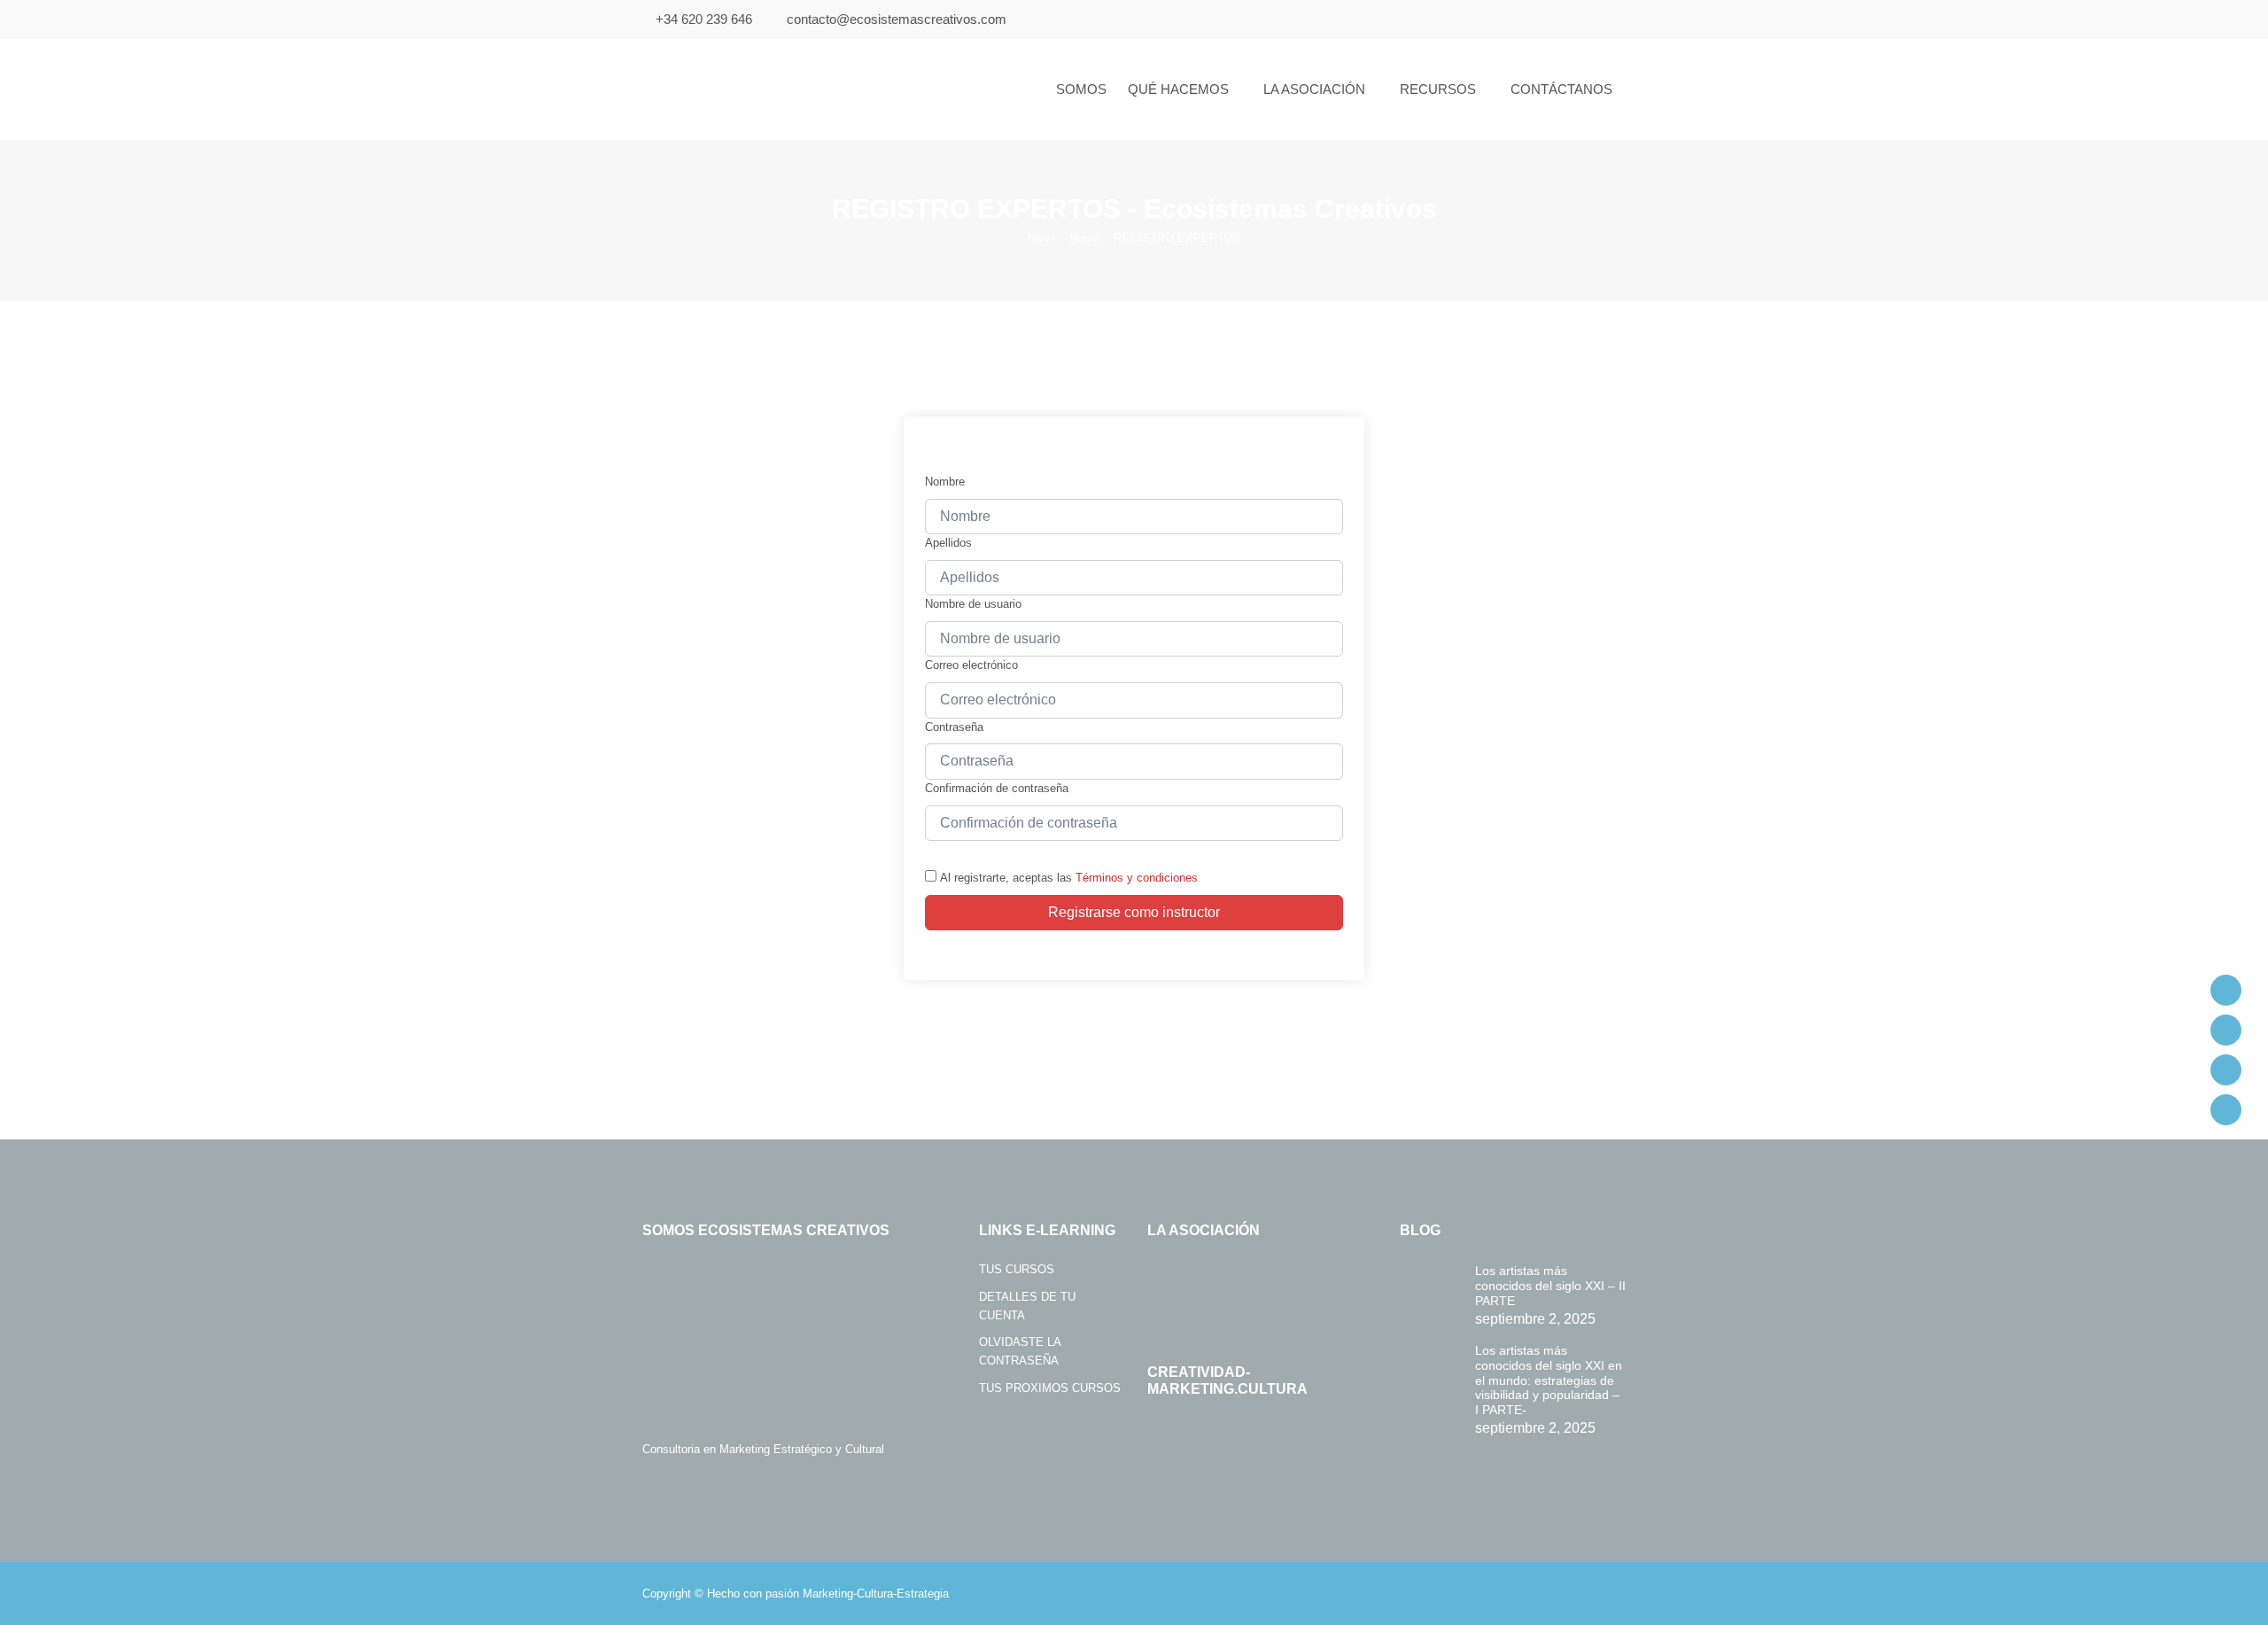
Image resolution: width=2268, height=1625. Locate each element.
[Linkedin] (2226, 1110)
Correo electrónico (971, 665)
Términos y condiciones (1137, 878)
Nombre (945, 482)
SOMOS (1081, 89)
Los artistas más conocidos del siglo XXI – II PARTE (1550, 1286)
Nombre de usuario (973, 604)
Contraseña (954, 727)
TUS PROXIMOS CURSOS (1050, 1388)
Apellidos (948, 543)
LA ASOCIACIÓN (1314, 89)
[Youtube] (2226, 1030)
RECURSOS (1438, 89)
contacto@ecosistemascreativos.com (897, 19)
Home (1084, 238)
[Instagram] (2226, 1070)
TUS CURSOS (1017, 1269)
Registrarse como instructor (1134, 912)
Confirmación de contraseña (997, 788)
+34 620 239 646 (704, 19)
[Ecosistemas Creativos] (755, 89)
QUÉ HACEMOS (1178, 89)
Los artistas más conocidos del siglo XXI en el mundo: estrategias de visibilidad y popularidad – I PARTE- (1549, 1380)
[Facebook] (2226, 990)
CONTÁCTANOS (1561, 89)
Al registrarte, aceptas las (1069, 878)
